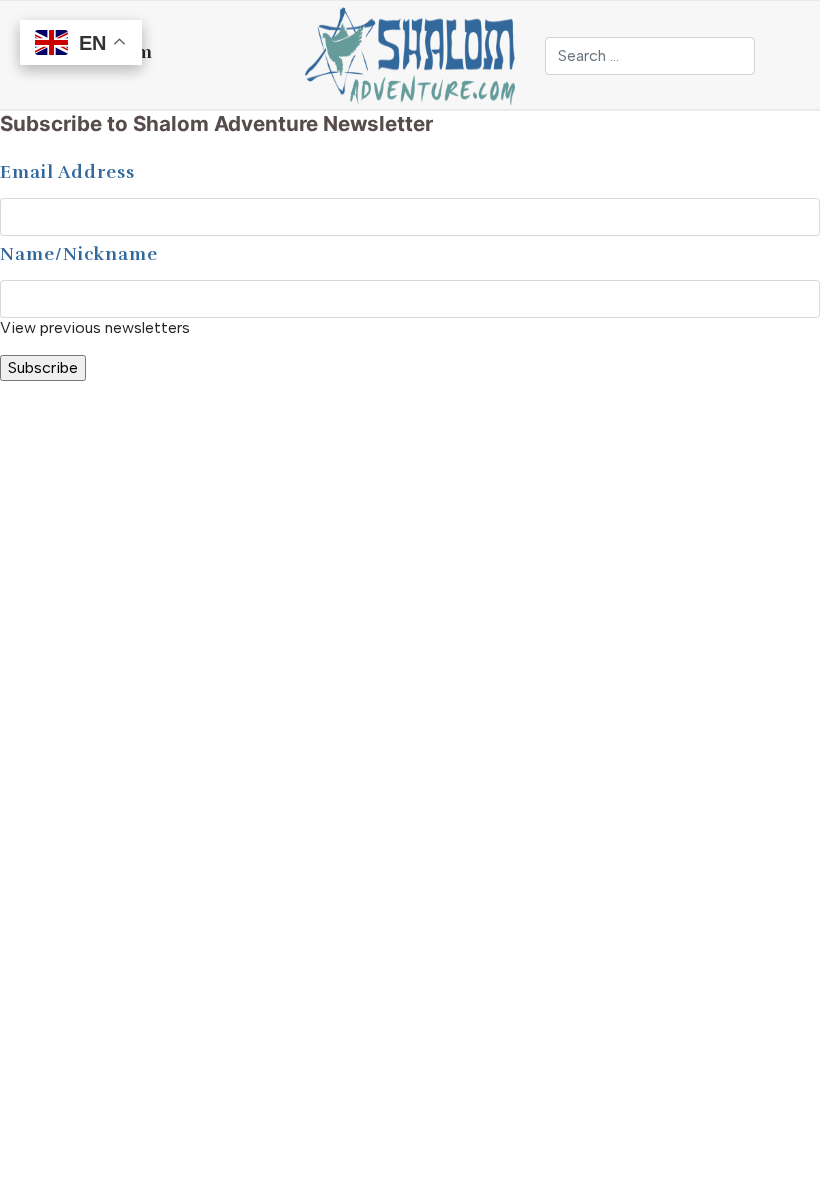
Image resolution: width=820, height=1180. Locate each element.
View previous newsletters (95, 327)
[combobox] (650, 56)
